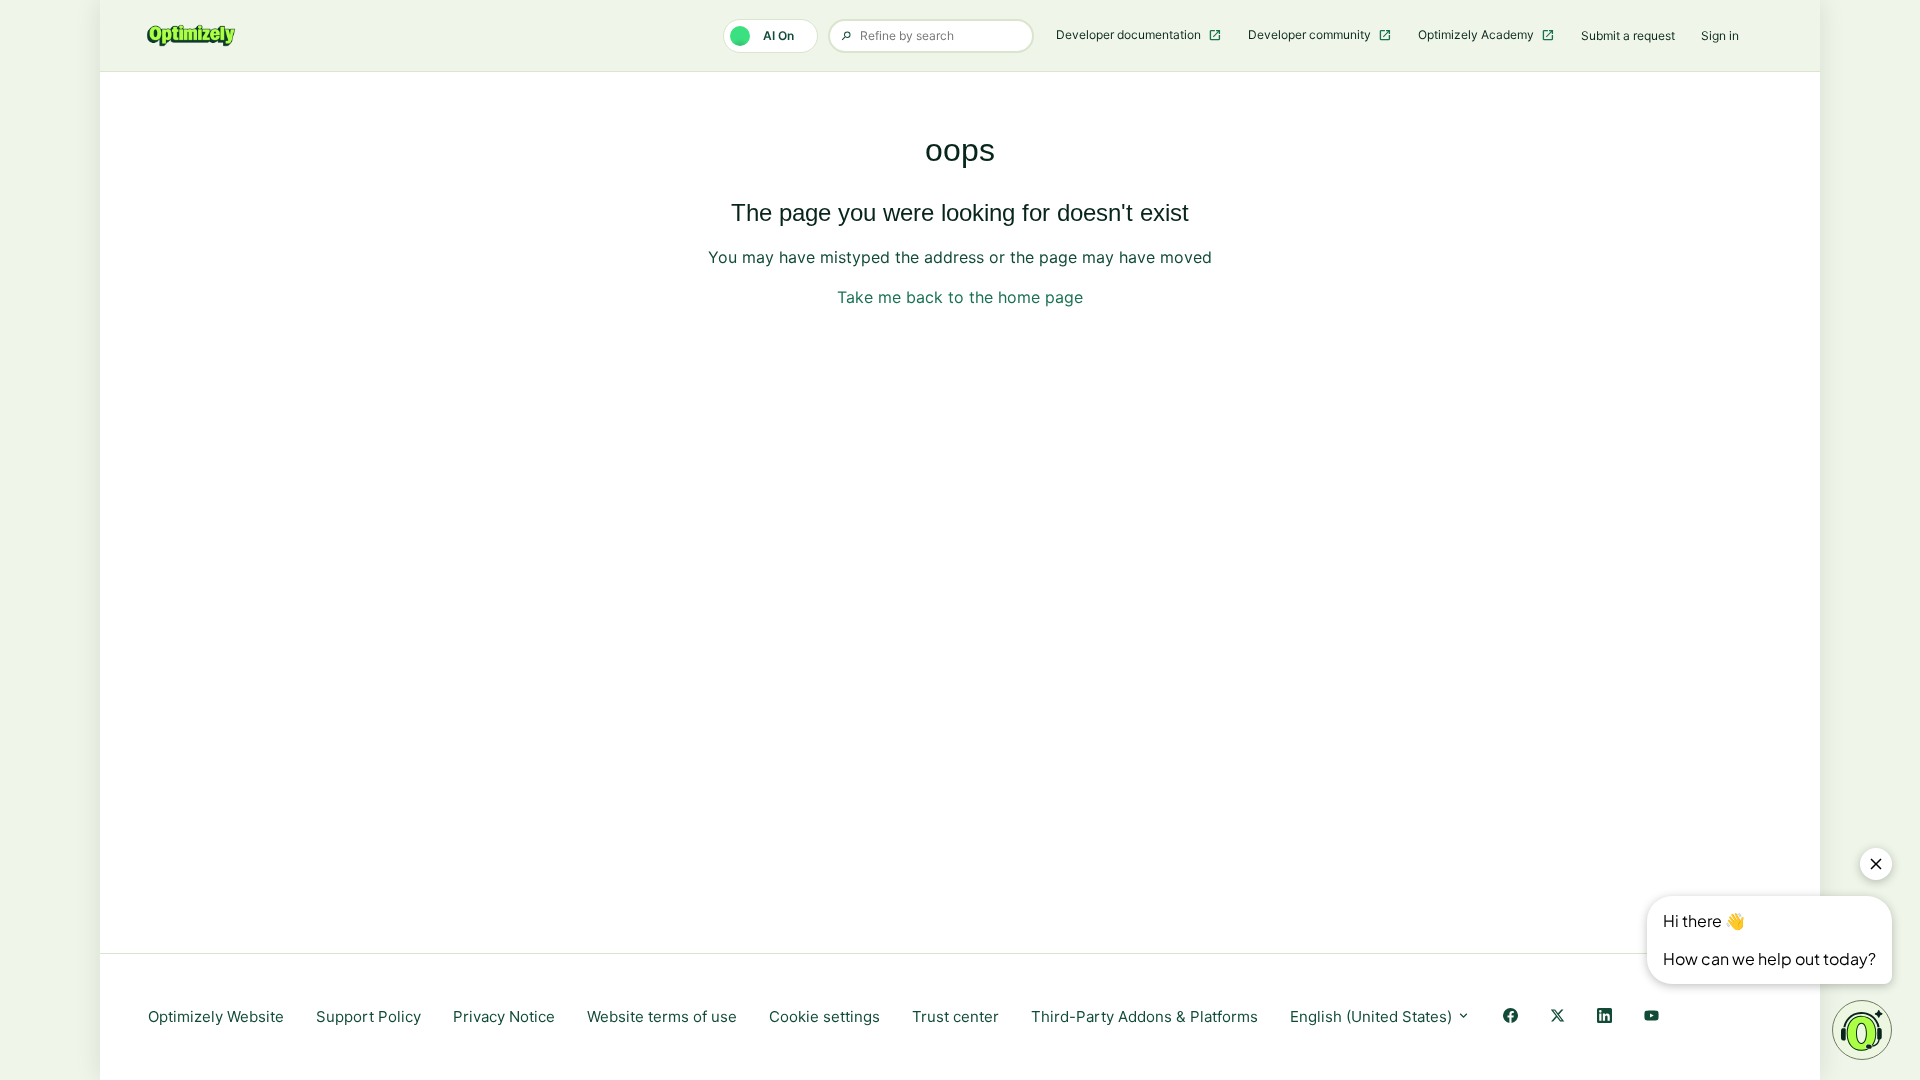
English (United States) (1373, 1016)
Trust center (955, 1016)
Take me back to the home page (960, 297)
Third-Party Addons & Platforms (1144, 1016)
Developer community (1311, 34)
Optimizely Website (216, 1016)
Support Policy (368, 1016)
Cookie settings (824, 1016)
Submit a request (1628, 35)
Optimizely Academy (1477, 34)
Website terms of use (662, 1016)
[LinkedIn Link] (1604, 1017)
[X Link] (1557, 1017)
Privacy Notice (504, 1016)
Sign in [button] (1720, 35)
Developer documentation (1130, 34)
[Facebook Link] (1510, 1017)
